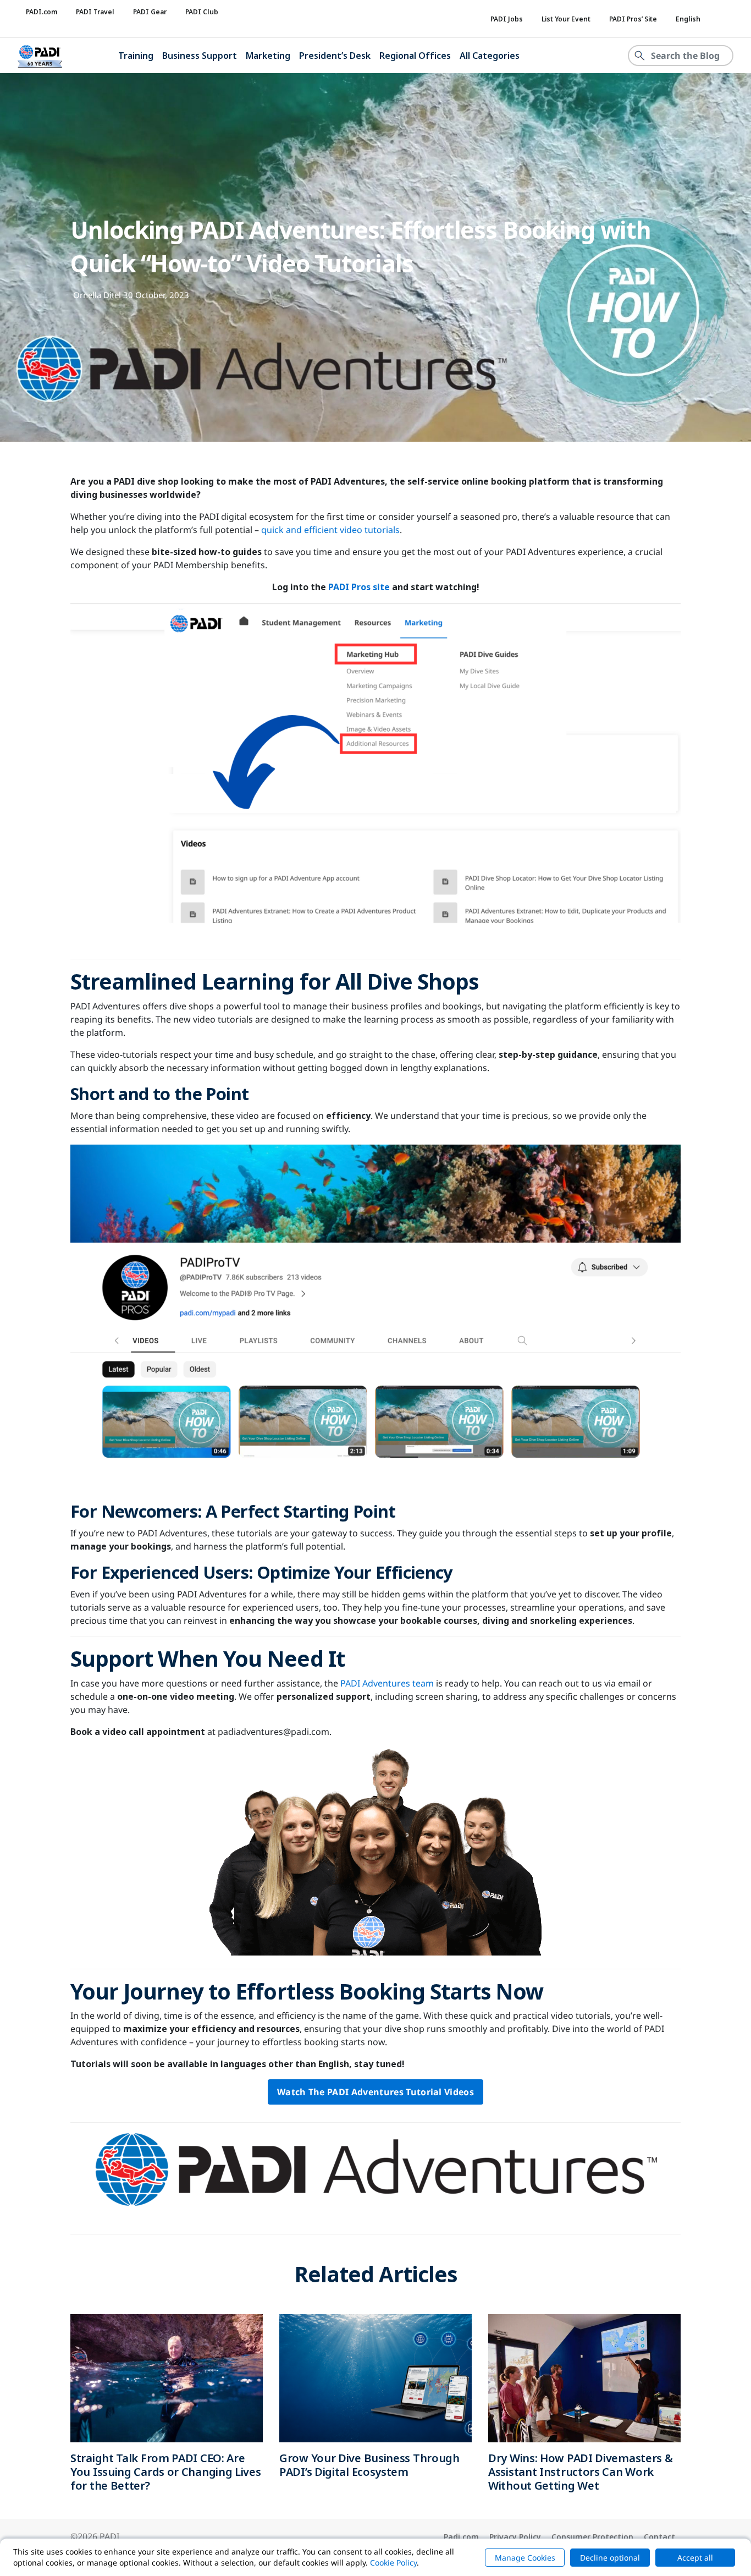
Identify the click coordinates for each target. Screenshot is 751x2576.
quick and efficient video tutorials (330, 530)
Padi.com (461, 2537)
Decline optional (610, 2558)
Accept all (695, 2558)
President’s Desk (335, 56)
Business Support (200, 56)
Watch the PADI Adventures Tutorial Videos (375, 2092)
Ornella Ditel (97, 295)
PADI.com (42, 12)
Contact (659, 2537)
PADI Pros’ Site (633, 19)
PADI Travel (95, 12)
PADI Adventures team (387, 1683)
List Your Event (566, 19)
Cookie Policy (393, 2563)
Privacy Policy (515, 2537)
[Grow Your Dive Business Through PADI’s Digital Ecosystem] (375, 2377)
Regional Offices (415, 56)
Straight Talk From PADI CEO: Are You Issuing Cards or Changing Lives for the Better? (166, 2472)
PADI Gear (150, 12)
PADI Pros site (359, 587)
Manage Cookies (525, 2558)
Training (136, 56)
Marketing (268, 56)
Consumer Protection (592, 2537)
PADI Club (202, 12)
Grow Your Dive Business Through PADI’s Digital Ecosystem (369, 2465)
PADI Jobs (507, 19)
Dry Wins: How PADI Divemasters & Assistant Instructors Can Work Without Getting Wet (580, 2472)
